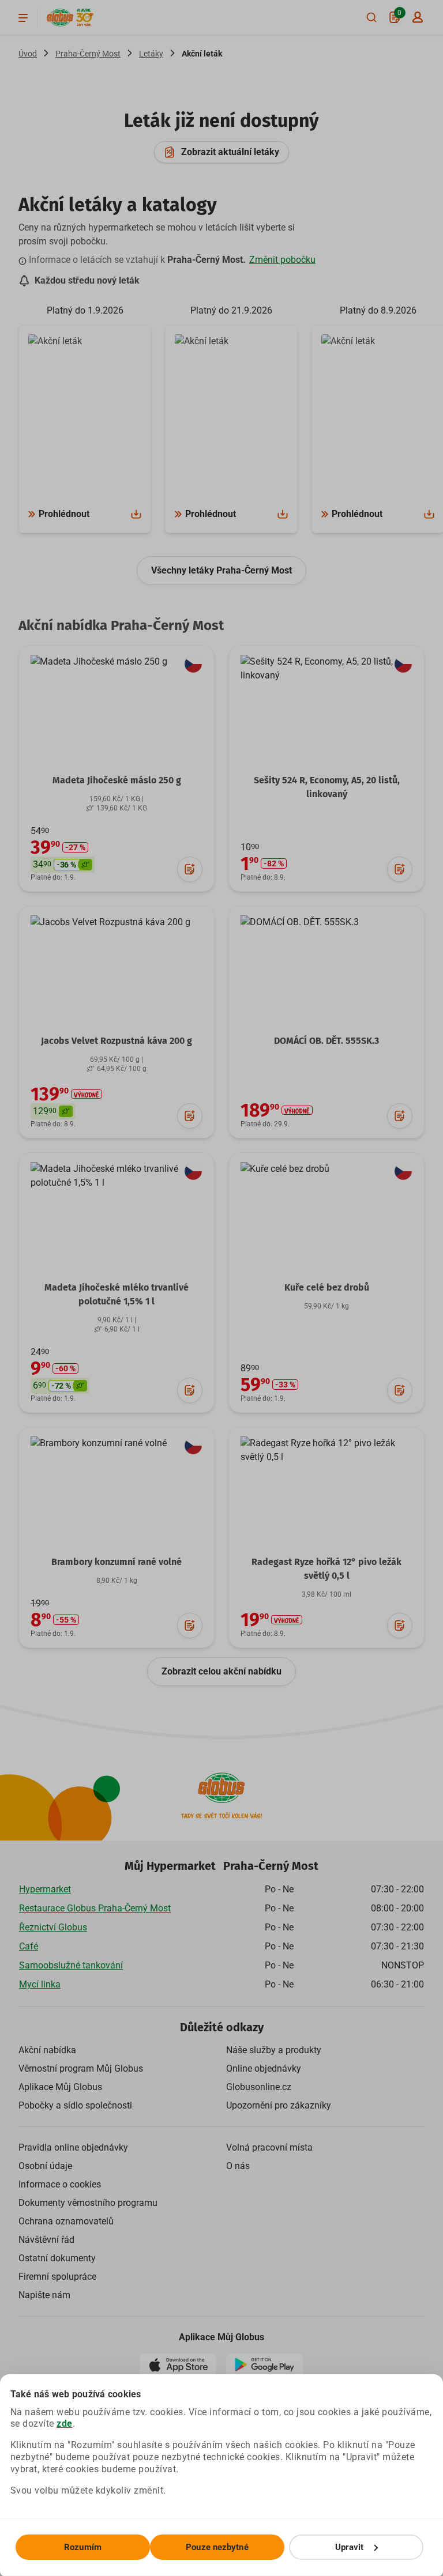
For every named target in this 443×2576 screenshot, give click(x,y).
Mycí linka (40, 1984)
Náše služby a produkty (274, 2050)
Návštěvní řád (46, 2240)
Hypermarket (45, 1889)
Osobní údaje (45, 2166)
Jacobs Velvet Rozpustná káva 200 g (117, 1041)
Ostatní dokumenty (57, 2258)
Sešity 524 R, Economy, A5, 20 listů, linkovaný (327, 787)
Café (29, 1946)
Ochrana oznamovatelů (66, 2221)
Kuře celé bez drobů (327, 1287)
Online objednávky (264, 2068)
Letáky (151, 54)
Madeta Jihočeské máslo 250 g (117, 780)
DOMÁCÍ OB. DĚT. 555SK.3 (326, 1041)
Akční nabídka (47, 2050)
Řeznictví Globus (53, 1927)
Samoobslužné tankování (71, 1965)
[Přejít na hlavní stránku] (60, 18)
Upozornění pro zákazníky (279, 2105)
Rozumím (83, 2547)
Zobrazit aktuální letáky (230, 152)
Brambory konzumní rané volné (117, 1562)
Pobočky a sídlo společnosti (75, 2105)
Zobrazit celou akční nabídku (221, 1671)
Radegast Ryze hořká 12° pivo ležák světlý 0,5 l (326, 1569)
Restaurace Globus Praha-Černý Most (95, 1908)
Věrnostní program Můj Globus (81, 2068)
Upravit (350, 2547)
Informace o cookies (60, 2184)
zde (65, 2424)
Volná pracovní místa (269, 2147)
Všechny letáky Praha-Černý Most (221, 570)
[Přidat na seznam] (190, 869)
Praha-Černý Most (88, 54)
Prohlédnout (64, 514)
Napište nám (44, 2295)
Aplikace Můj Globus (60, 2087)
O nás (238, 2166)
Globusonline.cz (259, 2087)
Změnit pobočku (282, 260)
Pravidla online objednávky (73, 2147)
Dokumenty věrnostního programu (88, 2203)
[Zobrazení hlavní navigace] (23, 17)
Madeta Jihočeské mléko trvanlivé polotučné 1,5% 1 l (117, 1294)
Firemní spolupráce (57, 2277)
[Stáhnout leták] (136, 514)
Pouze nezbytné (217, 2547)
